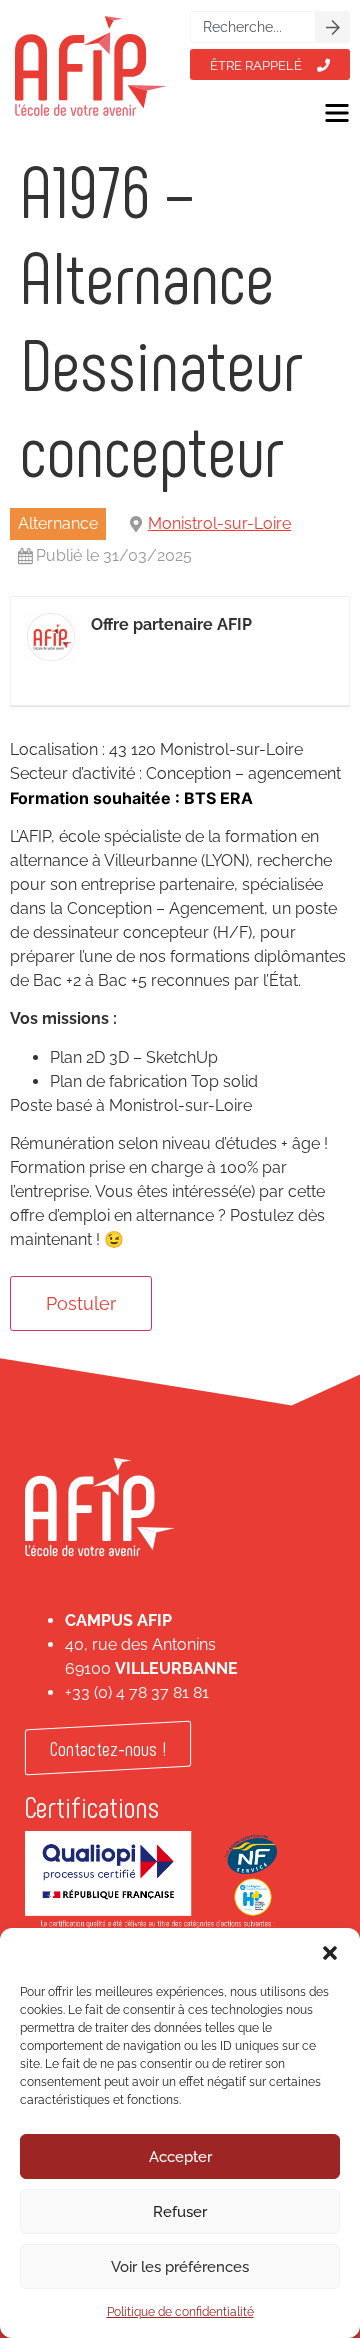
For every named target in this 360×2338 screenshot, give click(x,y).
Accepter (180, 2157)
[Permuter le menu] (337, 113)
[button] (330, 1953)
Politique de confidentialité (180, 2312)
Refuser (180, 2212)
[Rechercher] (333, 27)
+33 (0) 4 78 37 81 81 (137, 1692)
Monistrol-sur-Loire (219, 523)
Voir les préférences (180, 2267)
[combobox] (253, 27)
